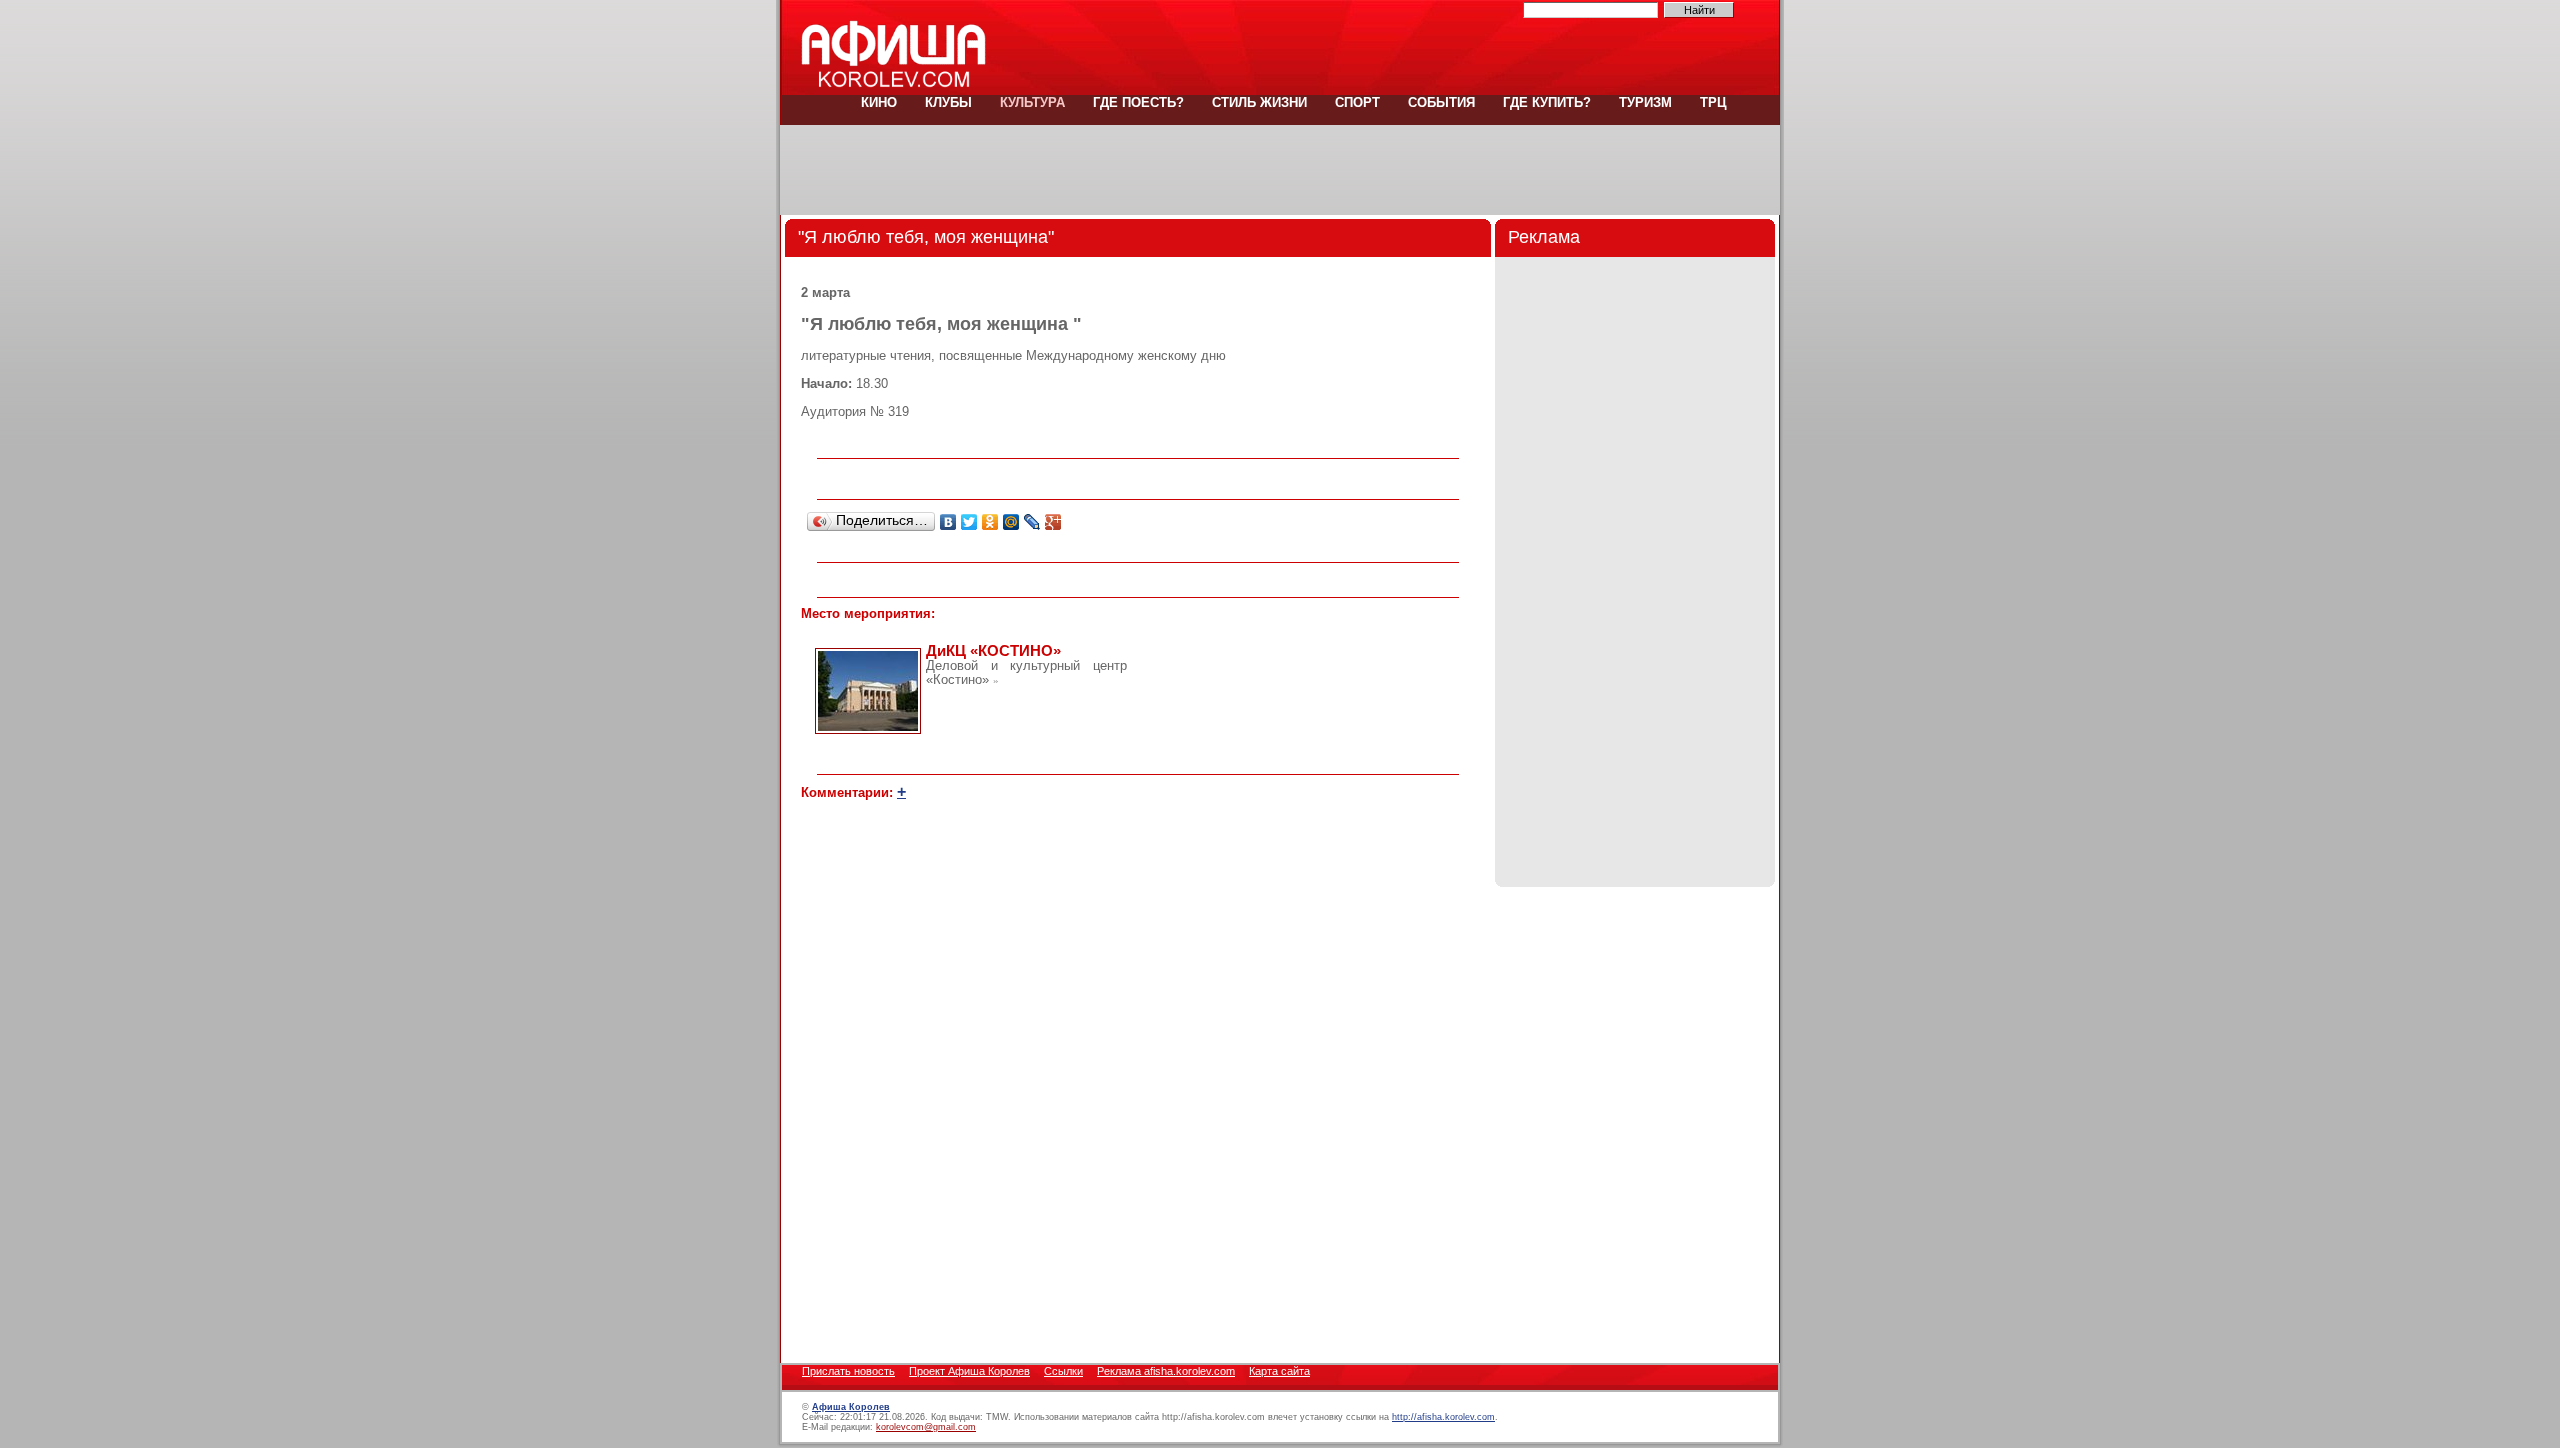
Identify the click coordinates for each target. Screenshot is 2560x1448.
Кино (879, 102)
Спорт (1357, 102)
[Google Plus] (1053, 522)
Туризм (1645, 102)
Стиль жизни (1259, 102)
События (1441, 102)
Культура (1032, 102)
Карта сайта (1279, 1371)
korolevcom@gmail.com (926, 1427)
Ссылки (1063, 1371)
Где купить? (1547, 102)
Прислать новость (848, 1371)
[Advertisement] (1280, 170)
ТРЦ (1711, 102)
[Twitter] (969, 522)
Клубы (948, 102)
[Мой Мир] (1011, 522)
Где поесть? (1138, 102)
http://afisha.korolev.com (1443, 1417)
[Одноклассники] (990, 522)
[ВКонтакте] (948, 522)
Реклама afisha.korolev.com (1166, 1371)
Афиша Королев (851, 1407)
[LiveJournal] (1032, 522)
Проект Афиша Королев (969, 1371)
